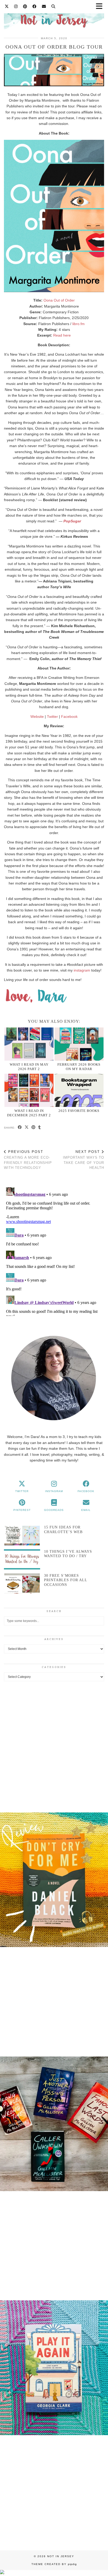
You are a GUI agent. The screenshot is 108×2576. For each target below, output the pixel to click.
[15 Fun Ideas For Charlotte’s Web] (22, 1535)
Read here (62, 335)
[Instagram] (16, 6)
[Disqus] (54, 1251)
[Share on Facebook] (20, 1128)
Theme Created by (54, 2564)
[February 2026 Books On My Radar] (79, 1044)
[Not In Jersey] (54, 18)
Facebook (69, 717)
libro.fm (79, 324)
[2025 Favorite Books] (79, 1090)
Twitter (52, 717)
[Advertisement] (54, 1746)
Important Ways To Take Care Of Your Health (83, 1160)
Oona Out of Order (59, 300)
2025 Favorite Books (79, 1111)
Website (37, 717)
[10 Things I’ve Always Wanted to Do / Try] (22, 1559)
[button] (54, 1881)
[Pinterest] (25, 6)
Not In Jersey (61, 2556)
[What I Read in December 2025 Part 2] (29, 1090)
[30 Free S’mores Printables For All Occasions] (22, 1583)
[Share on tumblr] (40, 1128)
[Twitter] (7, 6)
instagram (82, 970)
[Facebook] (35, 6)
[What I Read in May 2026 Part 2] (29, 1044)
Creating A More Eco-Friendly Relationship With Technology (28, 1160)
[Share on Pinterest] (34, 1128)
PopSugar (73, 521)
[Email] (44, 6)
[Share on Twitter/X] (27, 1128)
